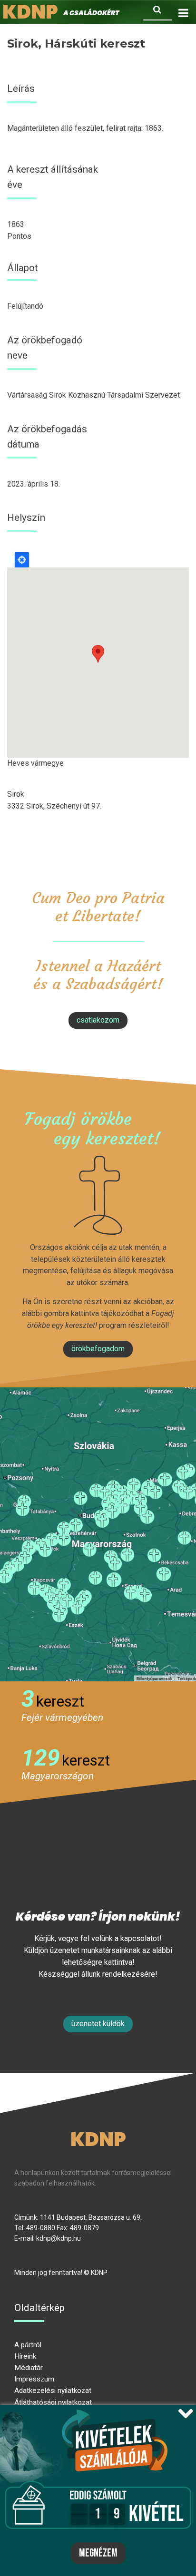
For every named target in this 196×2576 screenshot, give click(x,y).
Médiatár (29, 2368)
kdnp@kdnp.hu (59, 2238)
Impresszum (34, 2379)
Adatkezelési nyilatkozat (53, 2391)
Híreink (25, 2356)
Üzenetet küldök (98, 2024)
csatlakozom (98, 1020)
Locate (22, 560)
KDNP (98, 2139)
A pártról (28, 2345)
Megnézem (98, 2553)
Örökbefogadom (98, 1349)
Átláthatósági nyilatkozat (53, 2402)
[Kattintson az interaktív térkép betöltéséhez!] (98, 1534)
